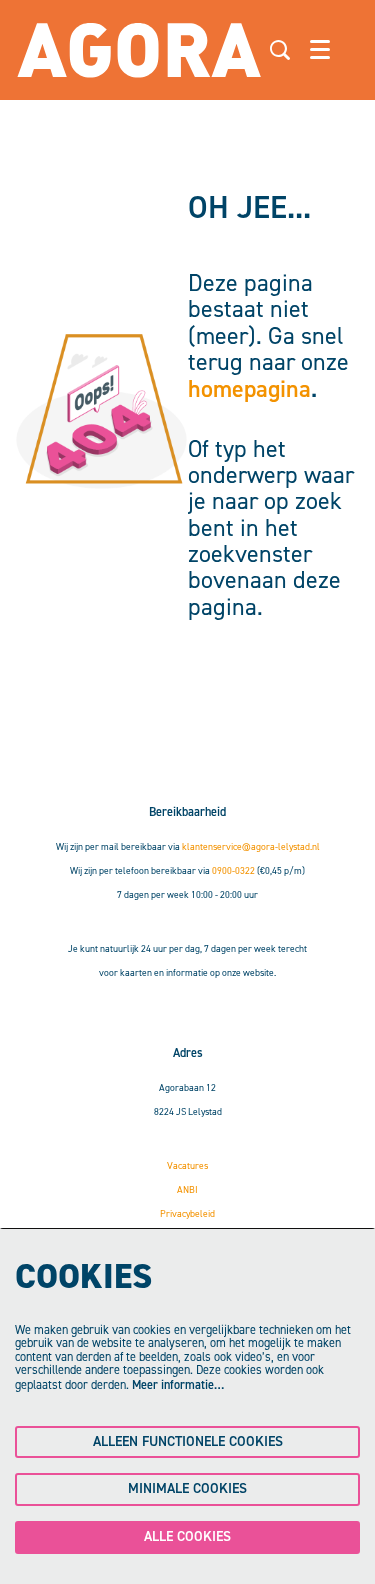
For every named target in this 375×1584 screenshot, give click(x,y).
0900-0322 (233, 870)
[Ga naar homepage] (139, 50)
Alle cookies (187, 1536)
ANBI (187, 1189)
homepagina (249, 389)
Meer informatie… (178, 1385)
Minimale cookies (187, 1488)
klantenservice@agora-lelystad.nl (251, 846)
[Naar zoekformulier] (280, 50)
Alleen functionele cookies (188, 1441)
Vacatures (187, 1165)
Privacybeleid (187, 1213)
